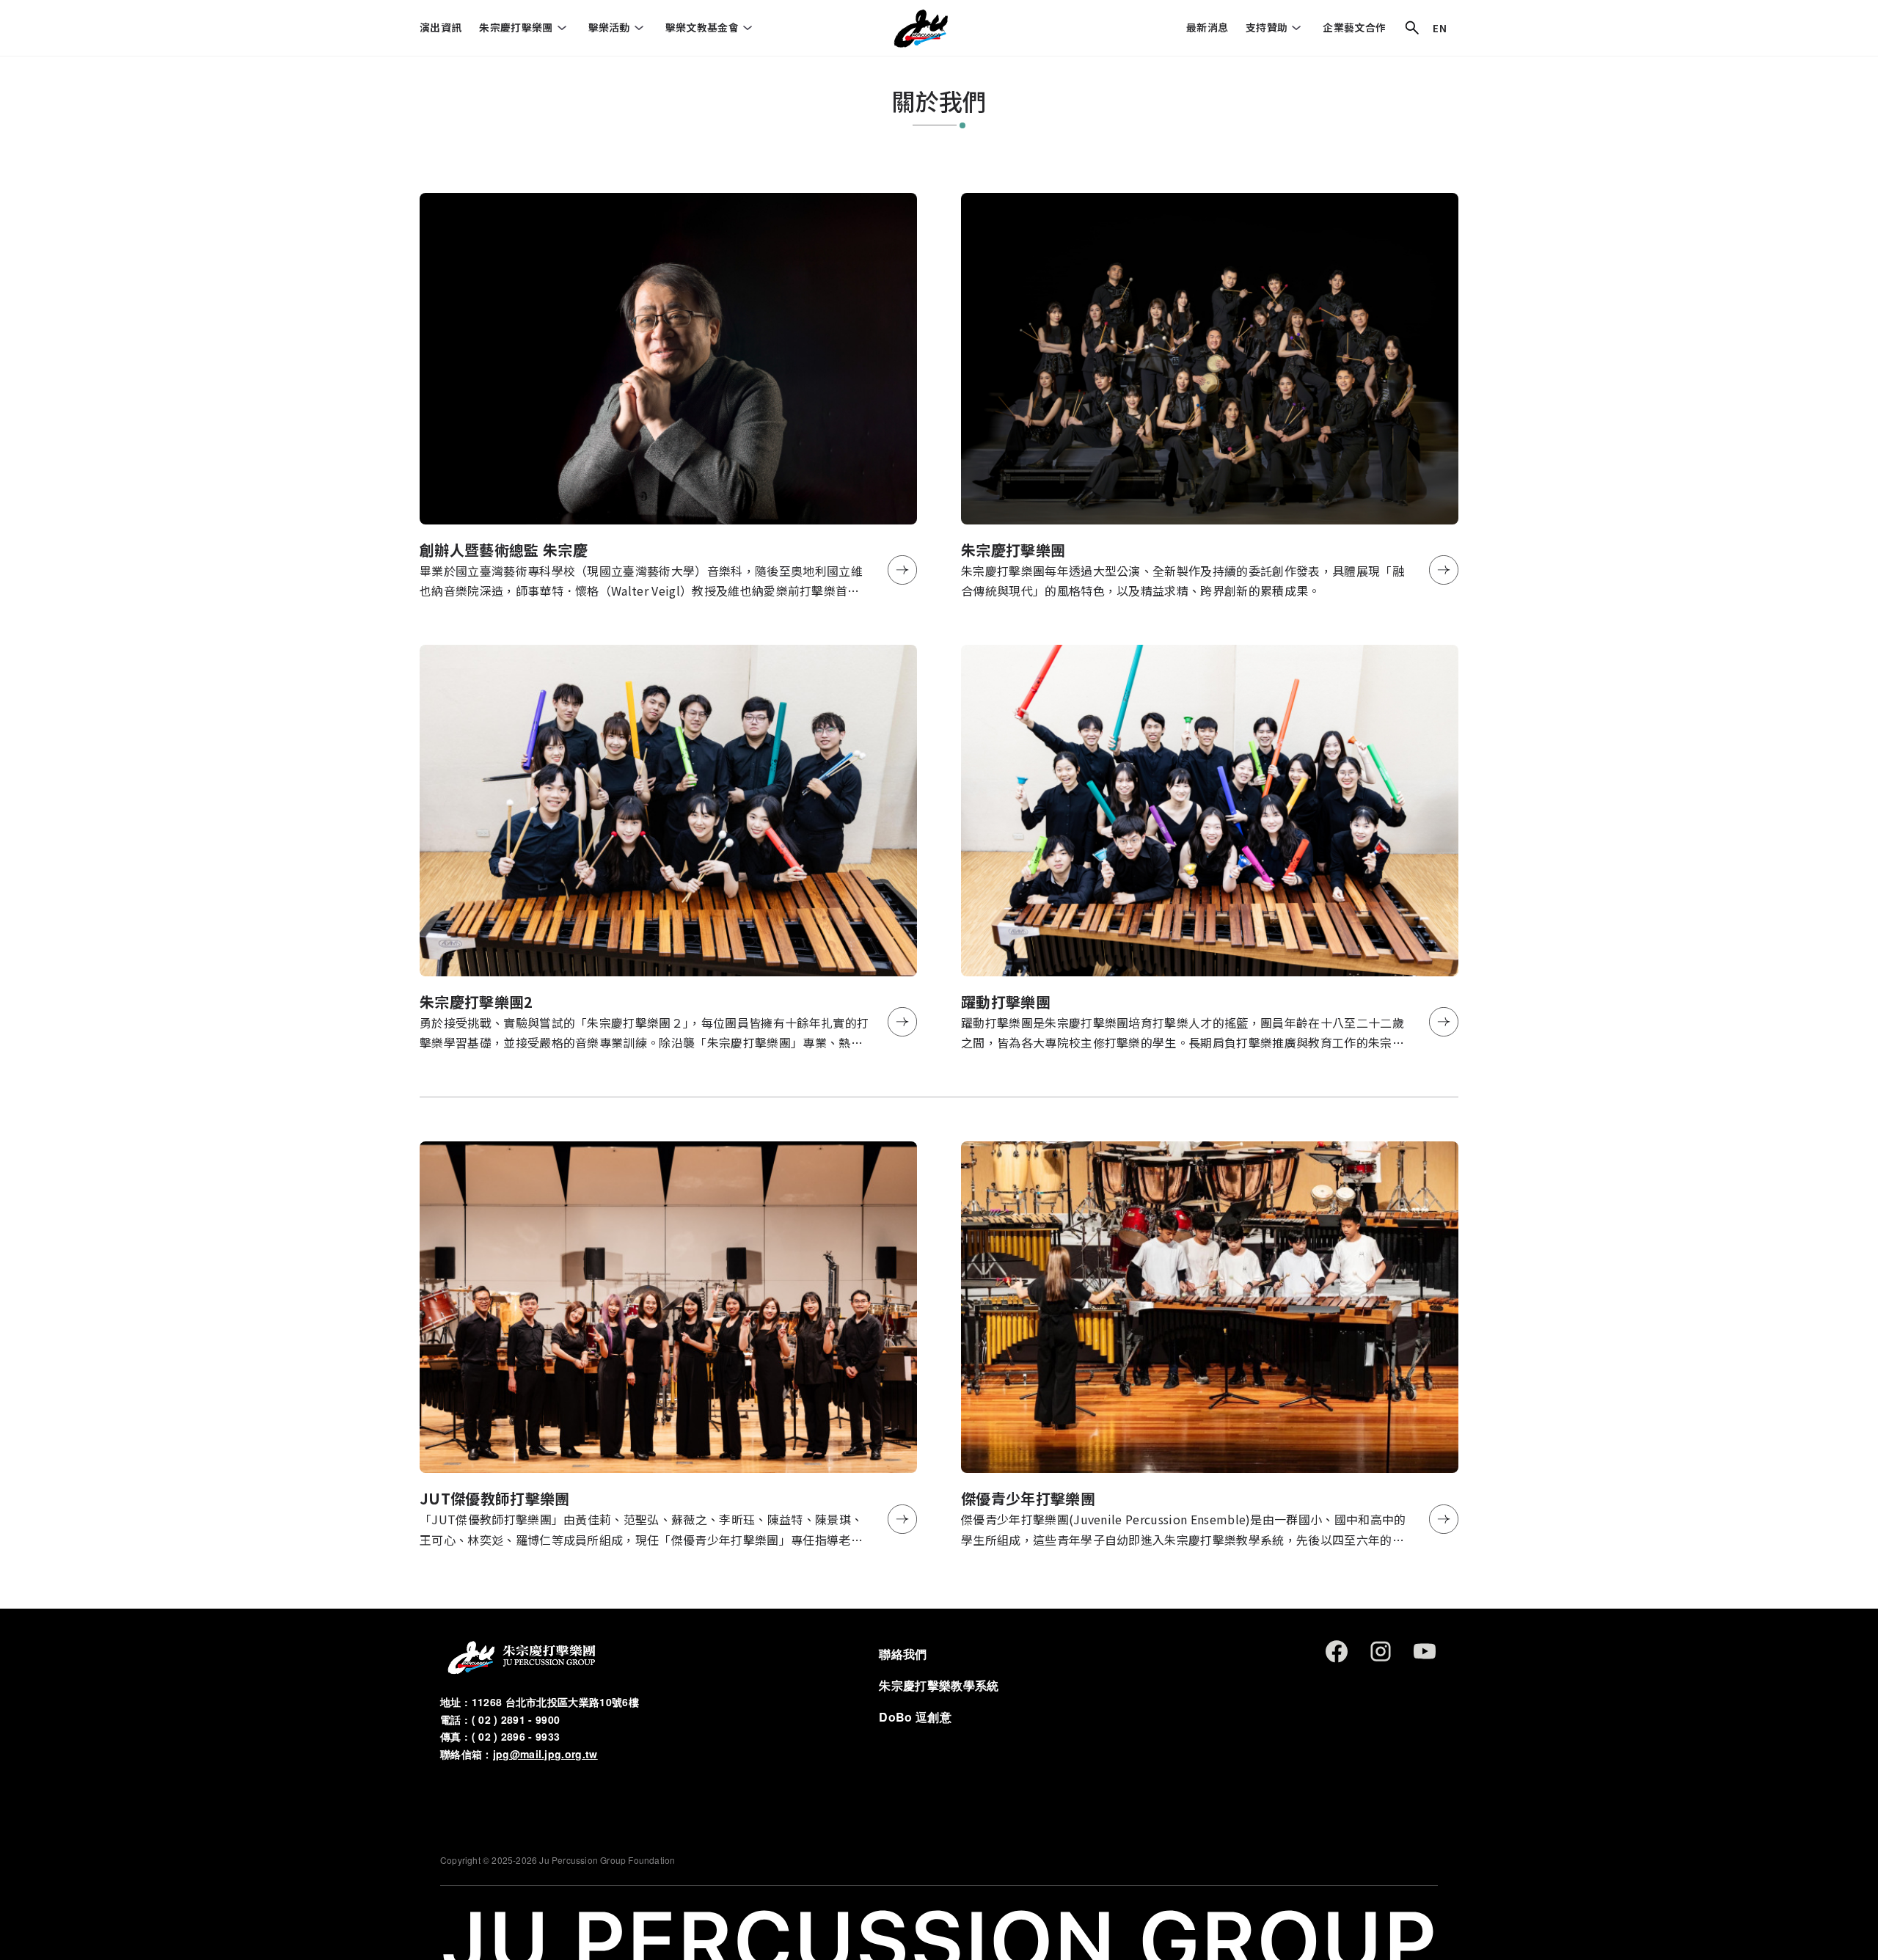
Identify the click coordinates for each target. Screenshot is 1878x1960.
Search (1412, 28)
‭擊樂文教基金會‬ (702, 27)
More (902, 570)
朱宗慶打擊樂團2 (476, 1002)
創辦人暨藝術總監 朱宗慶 (504, 550)
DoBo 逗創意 (915, 1717)
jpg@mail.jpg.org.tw (545, 1754)
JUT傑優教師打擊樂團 (495, 1498)
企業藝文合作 (1354, 27)
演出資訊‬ (441, 27)
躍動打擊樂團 (1006, 1002)
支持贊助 (1267, 27)
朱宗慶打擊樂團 (1013, 550)
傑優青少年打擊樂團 (1028, 1498)
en (1440, 28)
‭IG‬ (1381, 1651)
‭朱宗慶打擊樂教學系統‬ (939, 1685)
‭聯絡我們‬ (903, 1654)
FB (1337, 1651)
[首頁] (920, 28)
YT (1425, 1651)
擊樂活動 (609, 27)
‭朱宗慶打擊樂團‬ (516, 27)
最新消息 (1207, 27)
